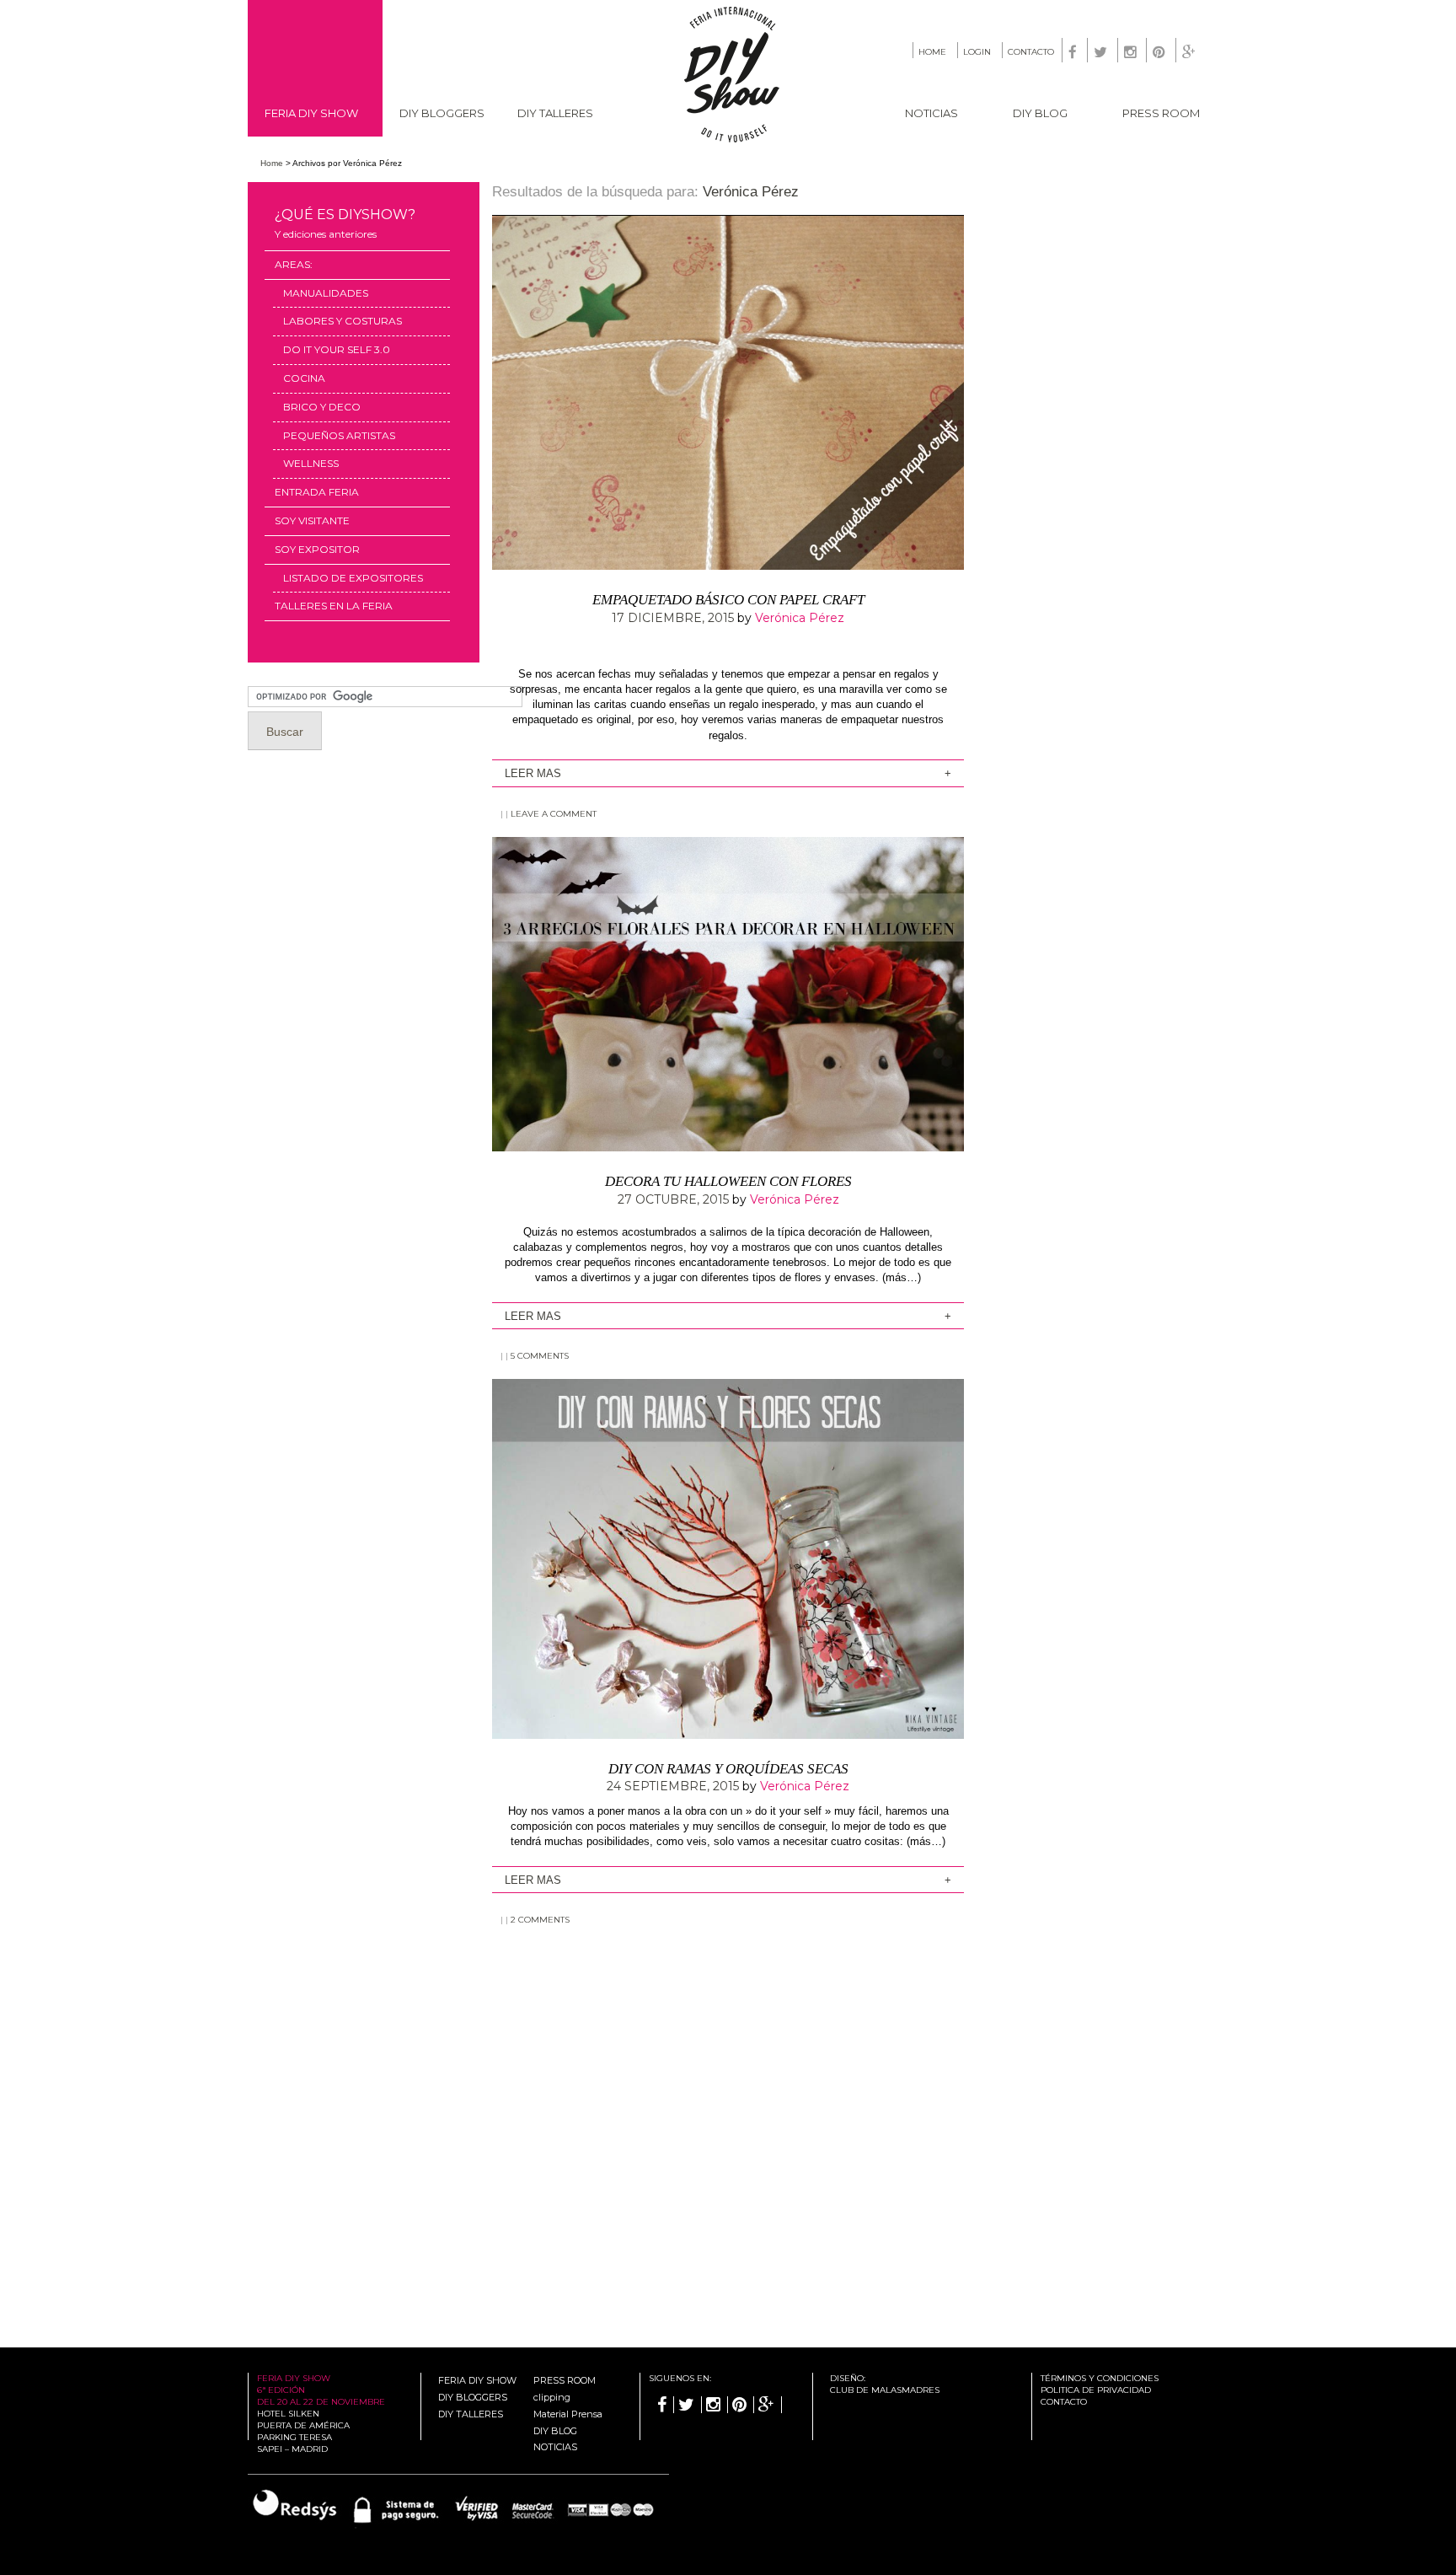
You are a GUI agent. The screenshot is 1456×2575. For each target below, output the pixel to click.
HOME (932, 52)
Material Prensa (568, 2414)
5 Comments (540, 1356)
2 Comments (540, 1920)
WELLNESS (311, 463)
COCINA (304, 378)
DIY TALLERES (555, 113)
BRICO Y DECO (322, 407)
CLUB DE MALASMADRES (885, 2390)
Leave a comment (554, 814)
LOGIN (977, 52)
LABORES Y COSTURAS (343, 321)
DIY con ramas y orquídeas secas (728, 1769)
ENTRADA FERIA (317, 492)
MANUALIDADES (326, 293)
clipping (552, 2397)
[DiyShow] (733, 139)
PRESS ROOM (1161, 113)
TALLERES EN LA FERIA (334, 606)
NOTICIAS (931, 113)
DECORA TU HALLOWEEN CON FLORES (728, 1181)
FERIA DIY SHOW (311, 113)
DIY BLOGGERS (442, 113)
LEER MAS (533, 773)
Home (272, 163)
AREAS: (294, 264)
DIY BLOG (1040, 113)
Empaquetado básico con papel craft (728, 600)
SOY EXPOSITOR (317, 549)
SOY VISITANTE (312, 520)
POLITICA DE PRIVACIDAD (1096, 2390)
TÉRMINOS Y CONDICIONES (1100, 2378)
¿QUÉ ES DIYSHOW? (345, 223)
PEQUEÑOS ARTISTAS (339, 435)
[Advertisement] (728, 2078)
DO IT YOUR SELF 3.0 (337, 349)
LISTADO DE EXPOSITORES (353, 578)
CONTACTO (1031, 52)
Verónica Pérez (751, 192)
